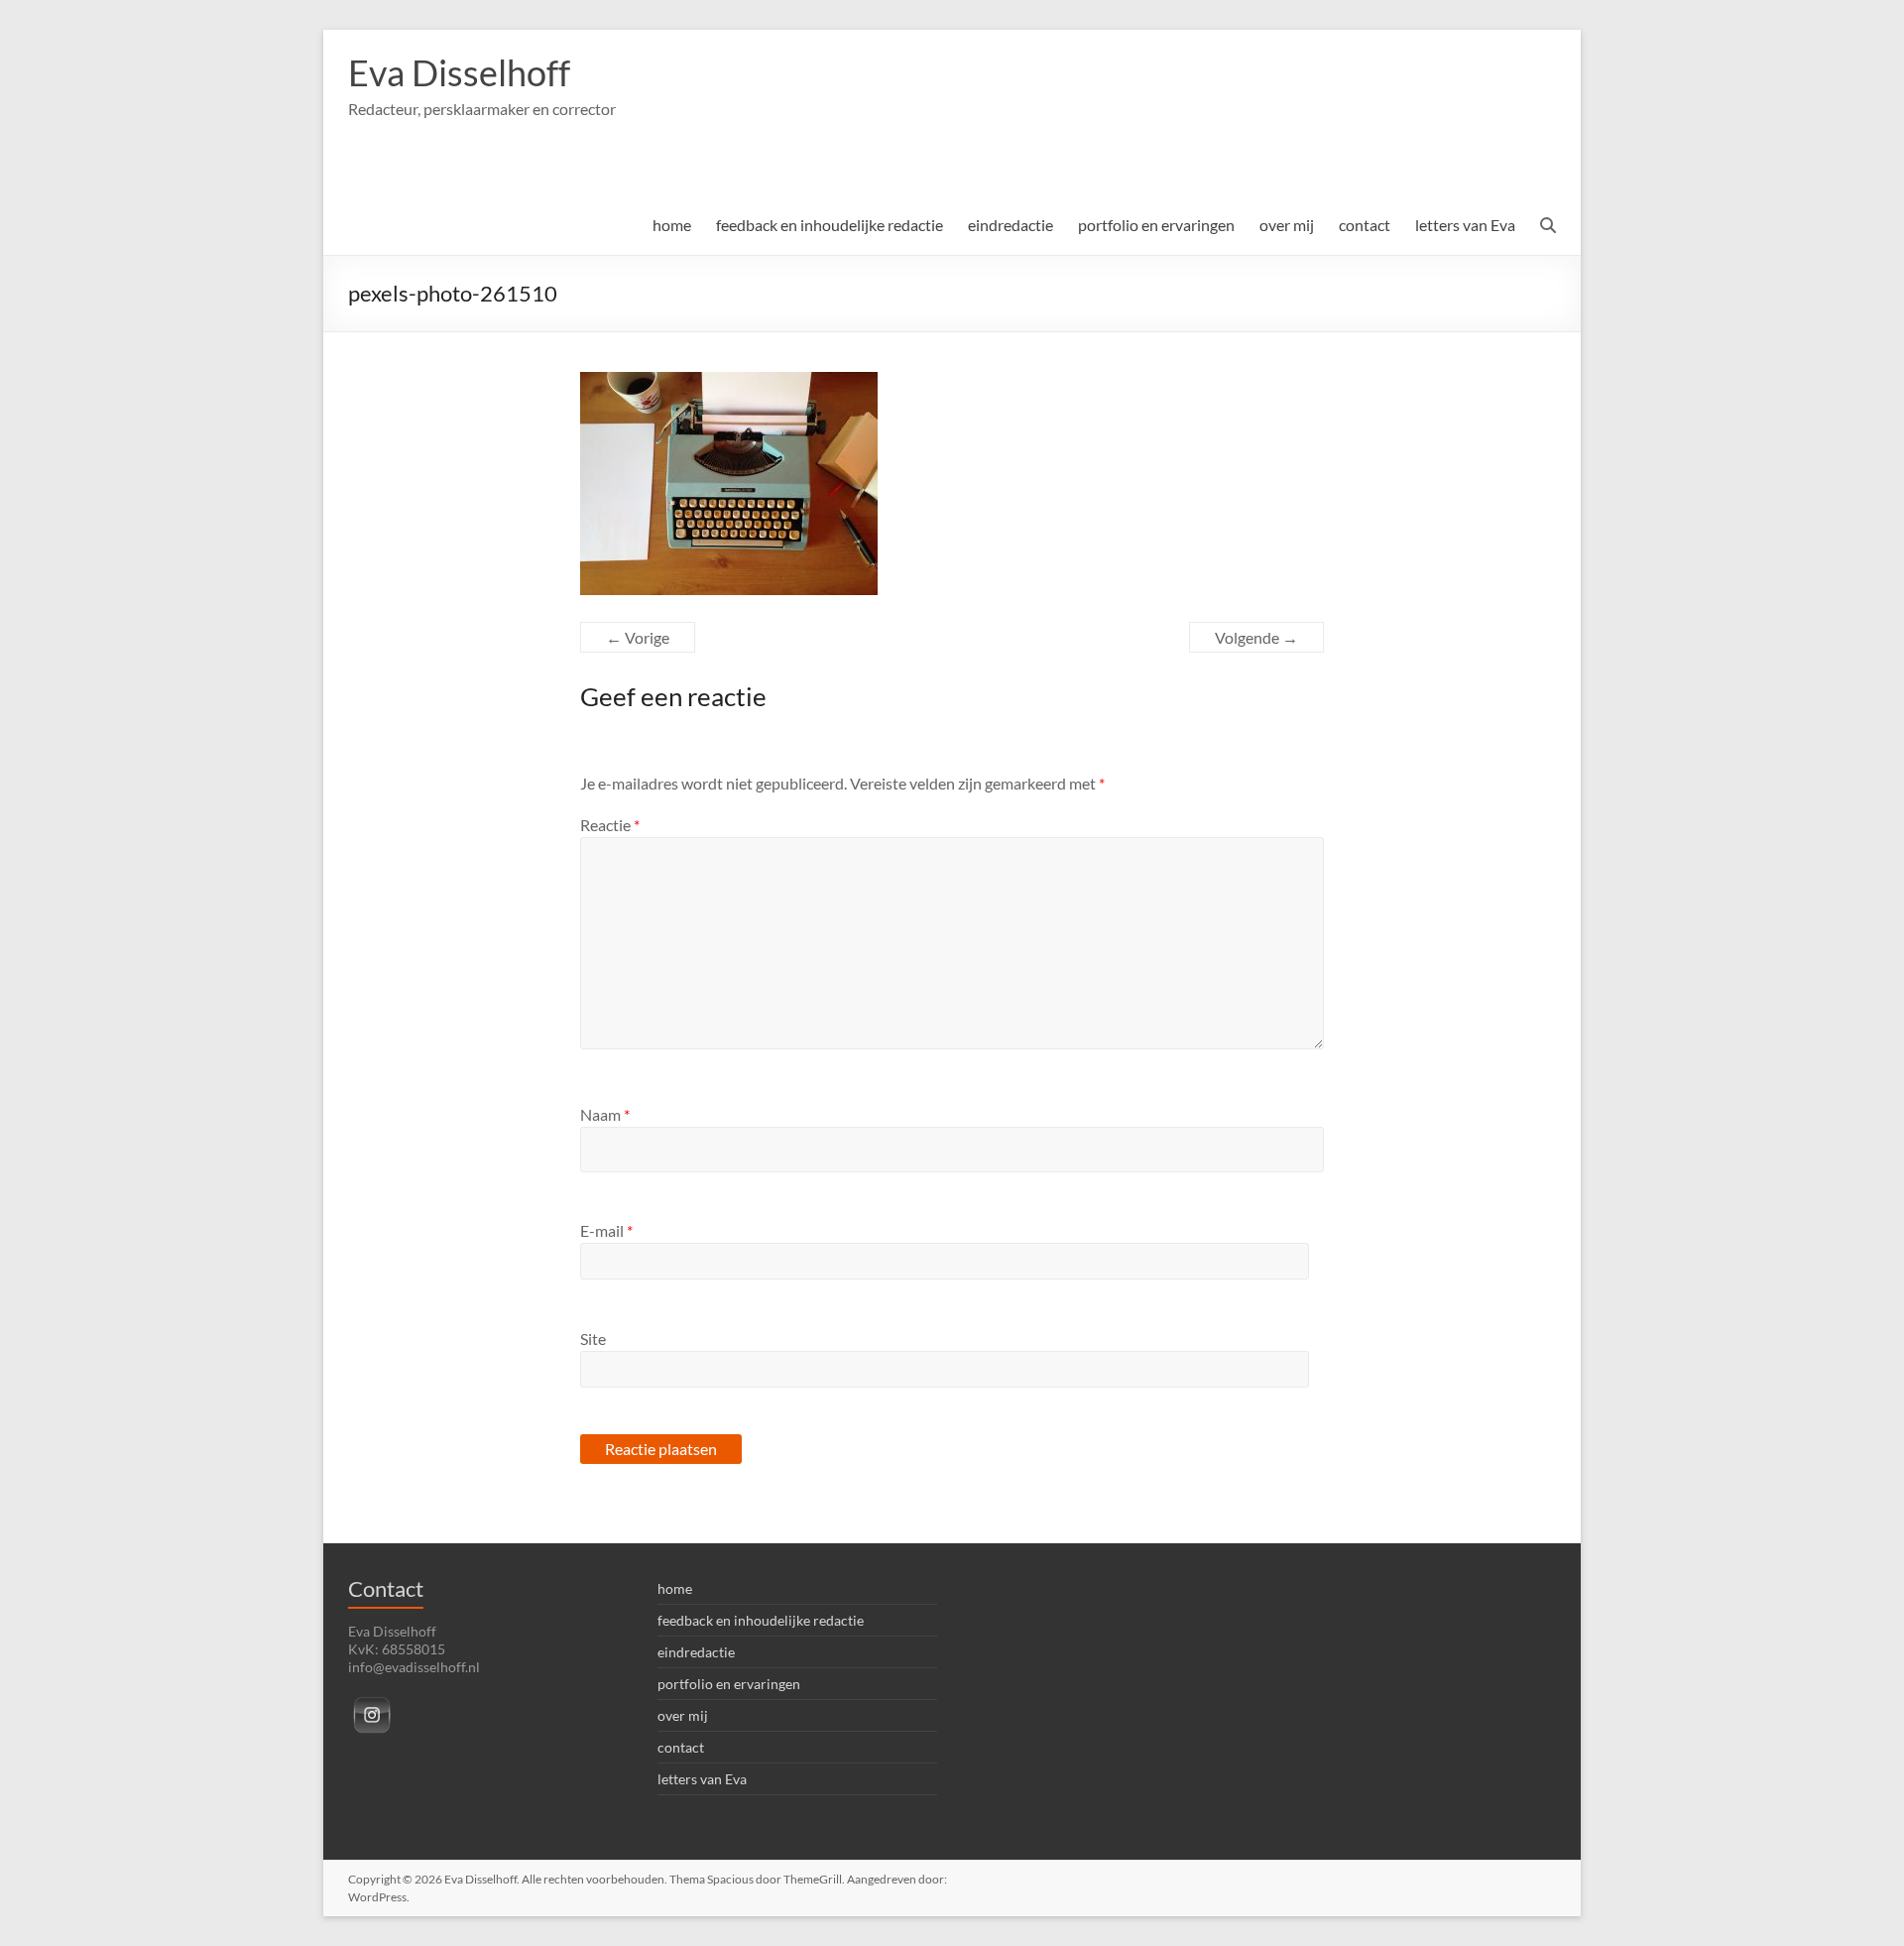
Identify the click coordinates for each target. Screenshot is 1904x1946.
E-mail (606, 1230)
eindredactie (1011, 225)
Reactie (610, 825)
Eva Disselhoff (459, 72)
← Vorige (638, 637)
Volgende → (1256, 637)
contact (1365, 225)
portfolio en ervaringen (1156, 225)
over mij (1287, 225)
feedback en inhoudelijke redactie (830, 225)
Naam (605, 1114)
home (672, 225)
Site (593, 1338)
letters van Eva (1465, 225)
